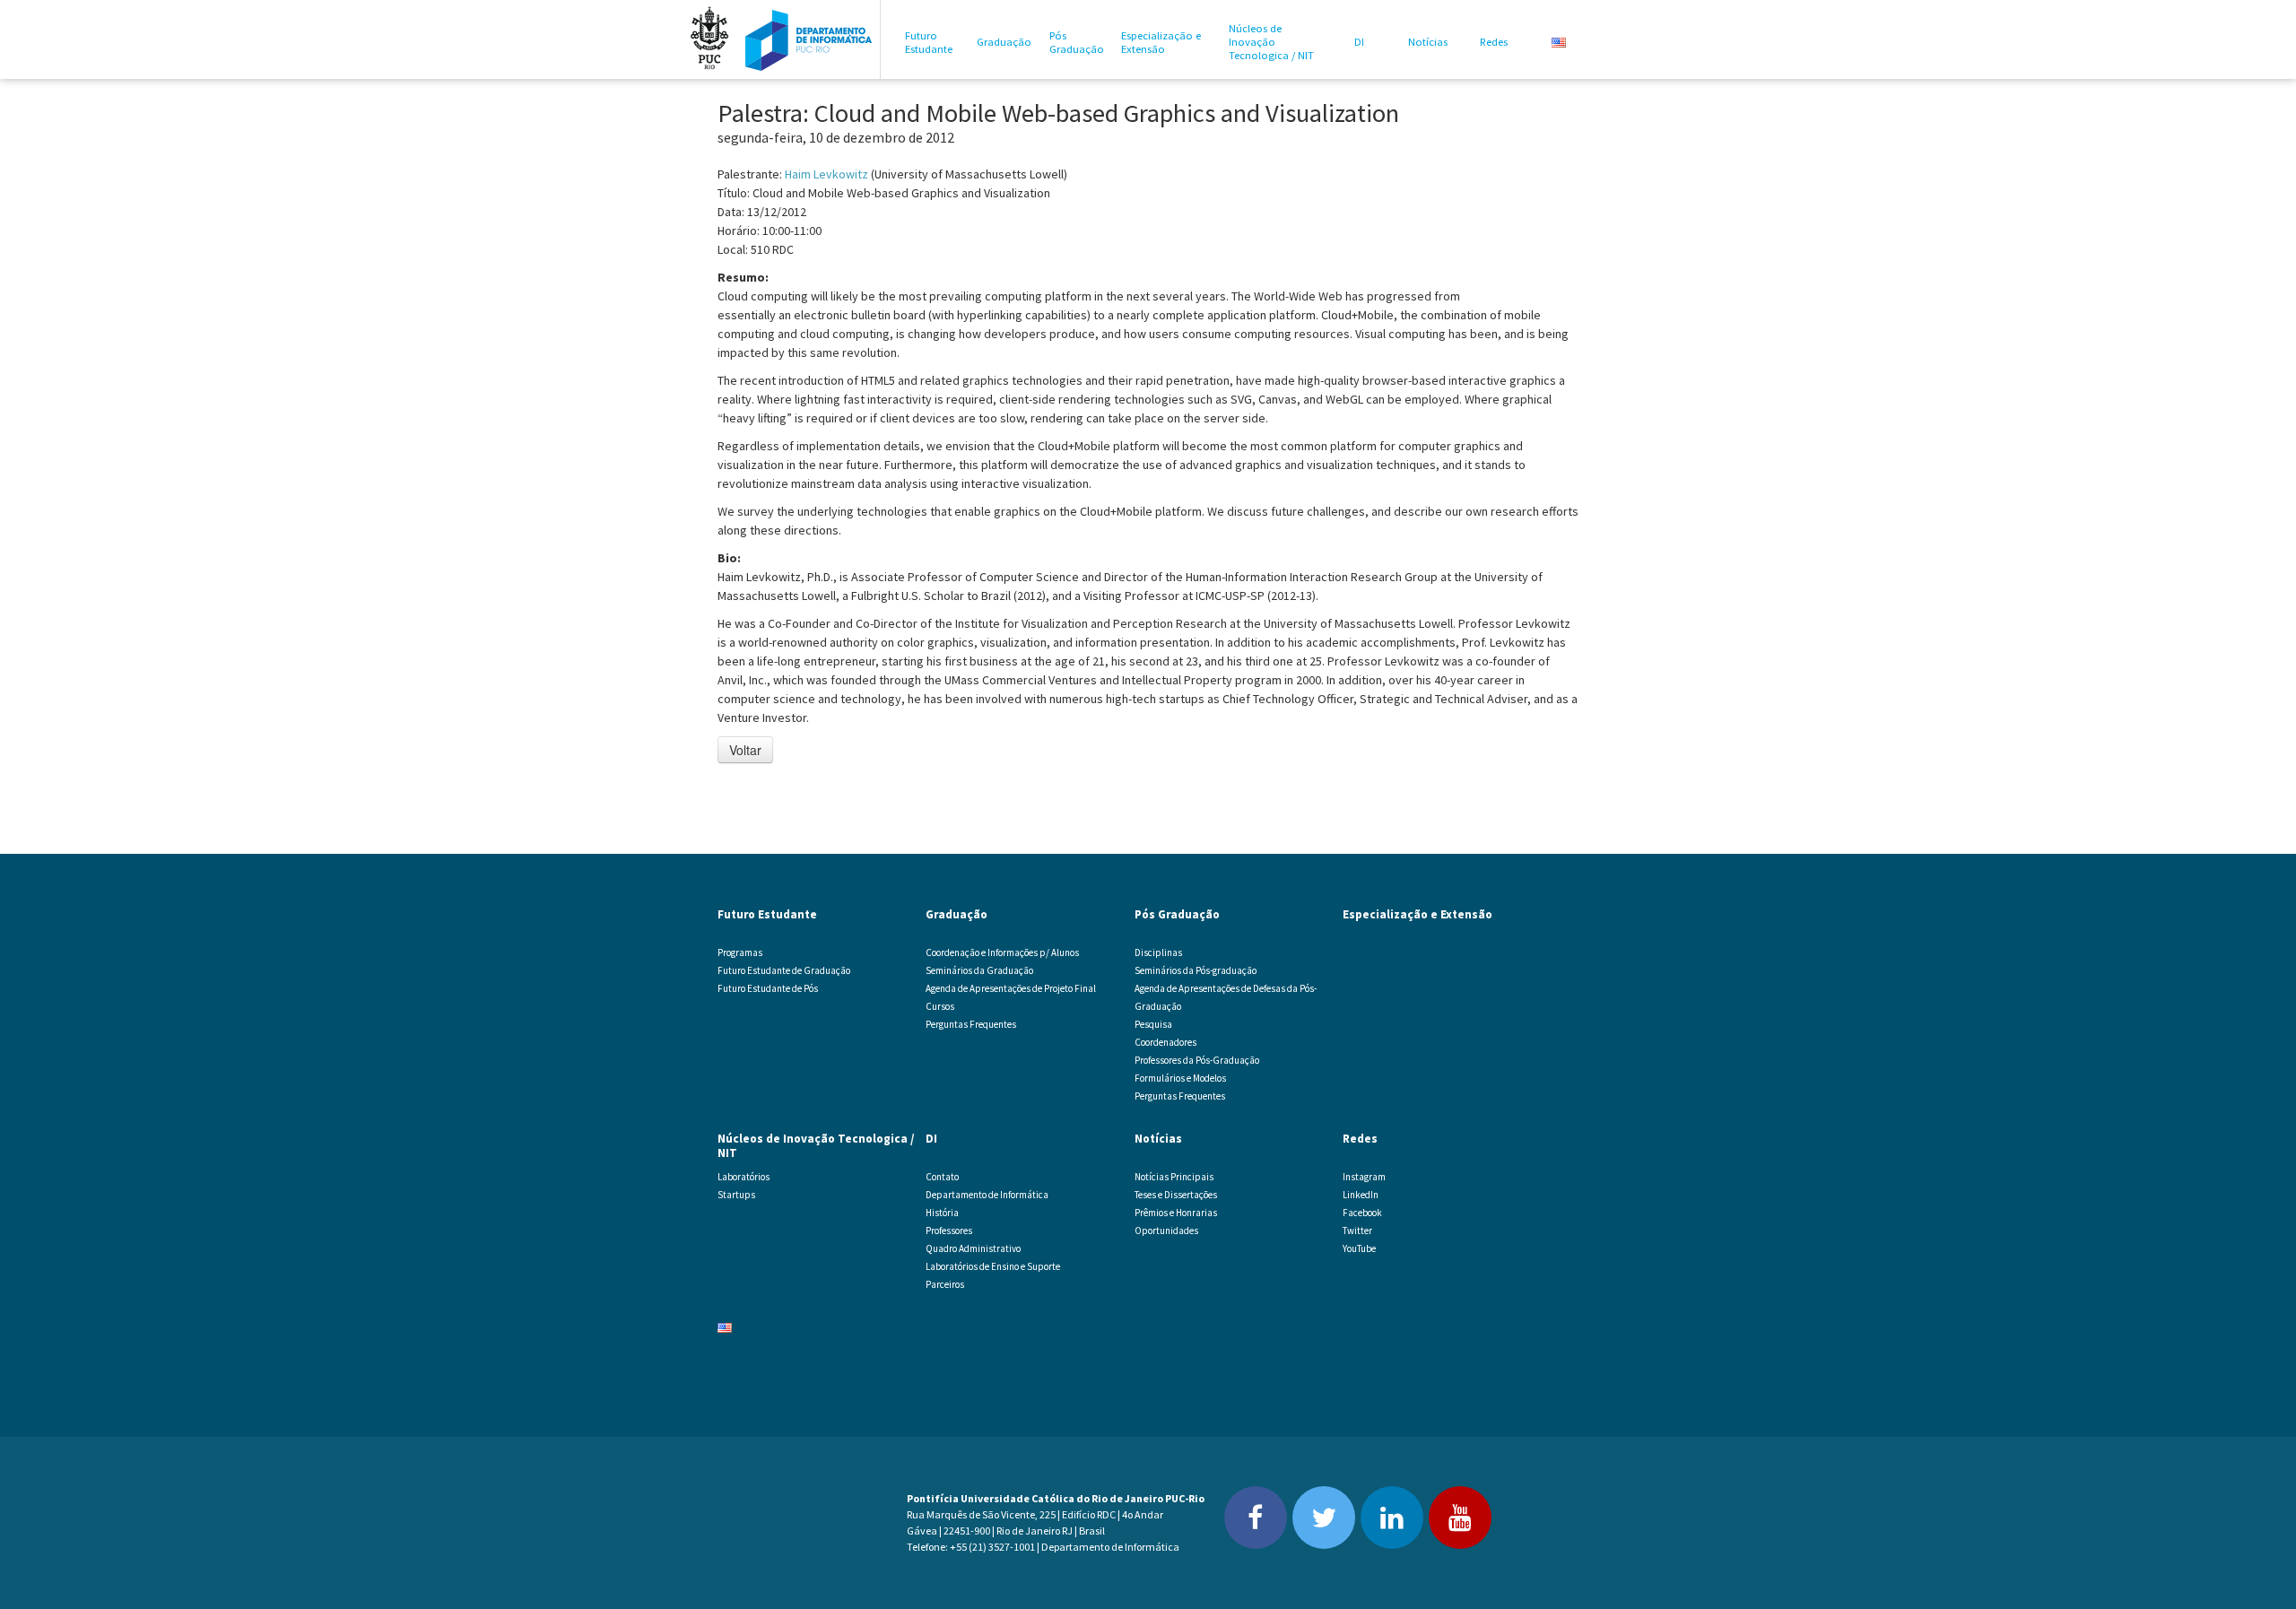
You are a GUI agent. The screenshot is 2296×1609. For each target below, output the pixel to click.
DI (1359, 42)
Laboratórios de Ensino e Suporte (993, 1266)
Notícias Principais (1174, 1177)
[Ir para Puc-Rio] (709, 39)
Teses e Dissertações (1176, 1195)
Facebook (1362, 1213)
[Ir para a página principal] (809, 39)
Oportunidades (1166, 1231)
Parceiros (945, 1284)
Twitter (1357, 1231)
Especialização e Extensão (1161, 42)
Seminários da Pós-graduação (1196, 970)
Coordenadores (1165, 1042)
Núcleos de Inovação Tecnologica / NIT (1271, 42)
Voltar (745, 750)
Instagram (1364, 1177)
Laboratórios (744, 1177)
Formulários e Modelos (1180, 1078)
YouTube (1359, 1248)
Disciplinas (1158, 952)
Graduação (1004, 42)
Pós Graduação (1077, 42)
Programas (740, 952)
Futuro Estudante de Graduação (784, 970)
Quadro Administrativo (973, 1248)
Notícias (1428, 42)
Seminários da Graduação (979, 970)
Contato (942, 1177)
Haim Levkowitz (826, 174)
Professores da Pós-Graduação (1197, 1060)
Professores (949, 1231)
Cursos (940, 1006)
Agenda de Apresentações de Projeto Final (1011, 988)
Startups (736, 1195)
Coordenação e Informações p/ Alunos (1002, 952)
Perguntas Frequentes (971, 1024)
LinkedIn (1361, 1195)
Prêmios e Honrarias (1176, 1213)
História (942, 1213)
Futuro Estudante (929, 42)
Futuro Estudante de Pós (768, 988)
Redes (1494, 42)
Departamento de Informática (987, 1195)
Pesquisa (1153, 1024)
